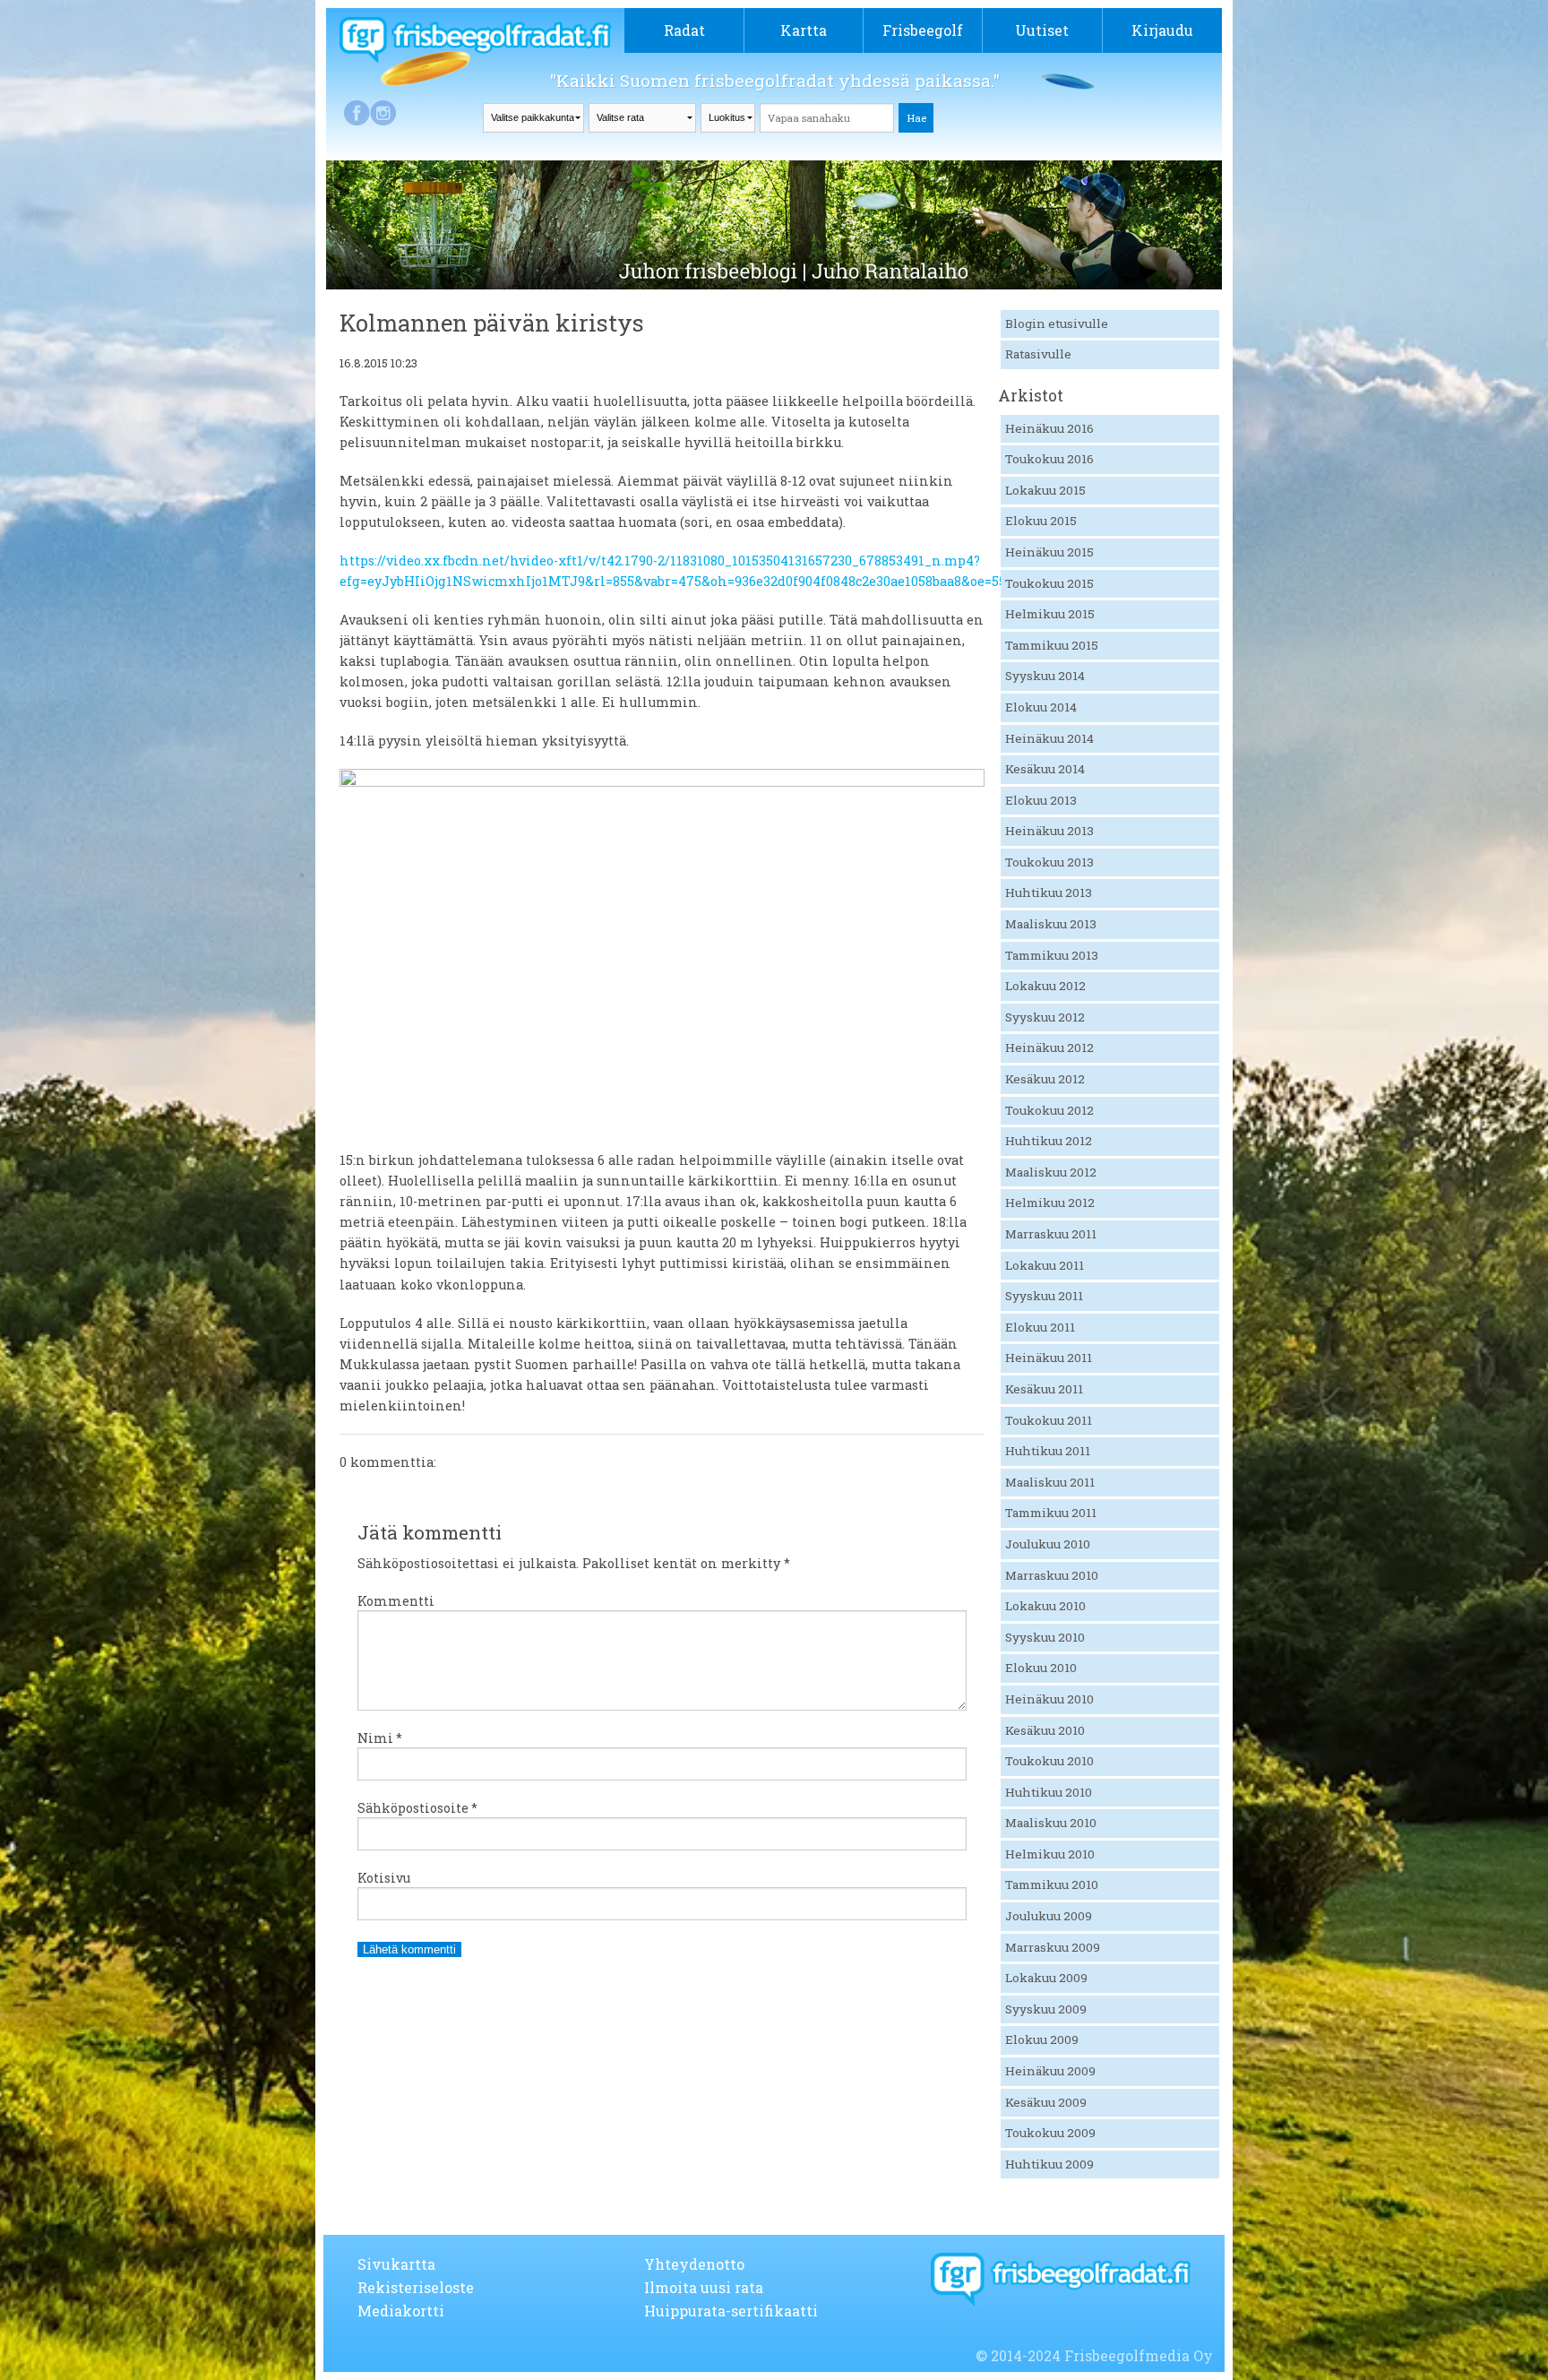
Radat (684, 30)
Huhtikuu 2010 (1049, 1792)
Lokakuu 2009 (1046, 1978)
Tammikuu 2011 (1051, 1513)
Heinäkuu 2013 (1049, 831)
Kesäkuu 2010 (1045, 1730)
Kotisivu (384, 1878)
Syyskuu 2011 (1044, 1296)
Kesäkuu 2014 (1045, 769)
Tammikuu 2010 (1052, 1884)
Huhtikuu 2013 (1049, 892)
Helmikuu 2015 (1050, 614)
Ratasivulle (1038, 354)
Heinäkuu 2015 (1049, 552)
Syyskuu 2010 (1045, 1637)
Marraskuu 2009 (1053, 1947)
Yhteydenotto (694, 2264)
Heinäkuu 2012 (1049, 1048)
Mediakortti (401, 2311)
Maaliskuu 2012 (1051, 1172)
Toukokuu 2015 (1049, 583)
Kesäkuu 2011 (1044, 1389)
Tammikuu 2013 (1052, 955)
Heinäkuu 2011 (1049, 1358)
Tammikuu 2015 (1052, 645)
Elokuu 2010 (1041, 1668)
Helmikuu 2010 (1050, 1854)
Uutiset (1042, 30)
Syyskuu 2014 (1045, 676)
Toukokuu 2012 (1049, 1110)
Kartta (804, 30)
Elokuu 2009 (1042, 2039)
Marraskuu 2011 (1051, 1234)
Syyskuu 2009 (1046, 2009)
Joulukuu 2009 (1049, 1916)
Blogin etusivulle (1057, 323)
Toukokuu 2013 (1049, 862)
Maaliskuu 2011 (1050, 1482)
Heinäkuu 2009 (1050, 2071)
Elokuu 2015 (1041, 521)
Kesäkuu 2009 (1046, 2102)
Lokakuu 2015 (1045, 490)
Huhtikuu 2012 (1049, 1141)
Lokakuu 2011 (1045, 1265)
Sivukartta (396, 2264)
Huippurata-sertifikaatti (731, 2311)
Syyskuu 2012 (1045, 1017)
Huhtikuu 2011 (1048, 1451)
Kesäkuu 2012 (1045, 1079)
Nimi (380, 1738)
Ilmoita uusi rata (704, 2287)
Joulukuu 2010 (1048, 1544)
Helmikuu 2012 (1050, 1203)
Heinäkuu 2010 (1049, 1699)
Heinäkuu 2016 (1049, 428)
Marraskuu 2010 (1052, 1575)
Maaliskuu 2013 (1051, 924)
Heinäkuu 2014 (1049, 738)
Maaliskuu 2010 (1051, 1823)
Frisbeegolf (923, 30)
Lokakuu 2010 (1045, 1606)
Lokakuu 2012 (1045, 986)
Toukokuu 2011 (1049, 1420)
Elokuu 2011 (1040, 1327)
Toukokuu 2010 (1049, 1761)
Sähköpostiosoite (417, 1808)
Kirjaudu (1162, 30)
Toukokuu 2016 (1049, 459)
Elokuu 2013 (1041, 800)
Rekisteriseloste (416, 2287)
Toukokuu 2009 (1050, 2133)
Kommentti (396, 1601)
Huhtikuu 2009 (1049, 2164)
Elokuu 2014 (1041, 707)
